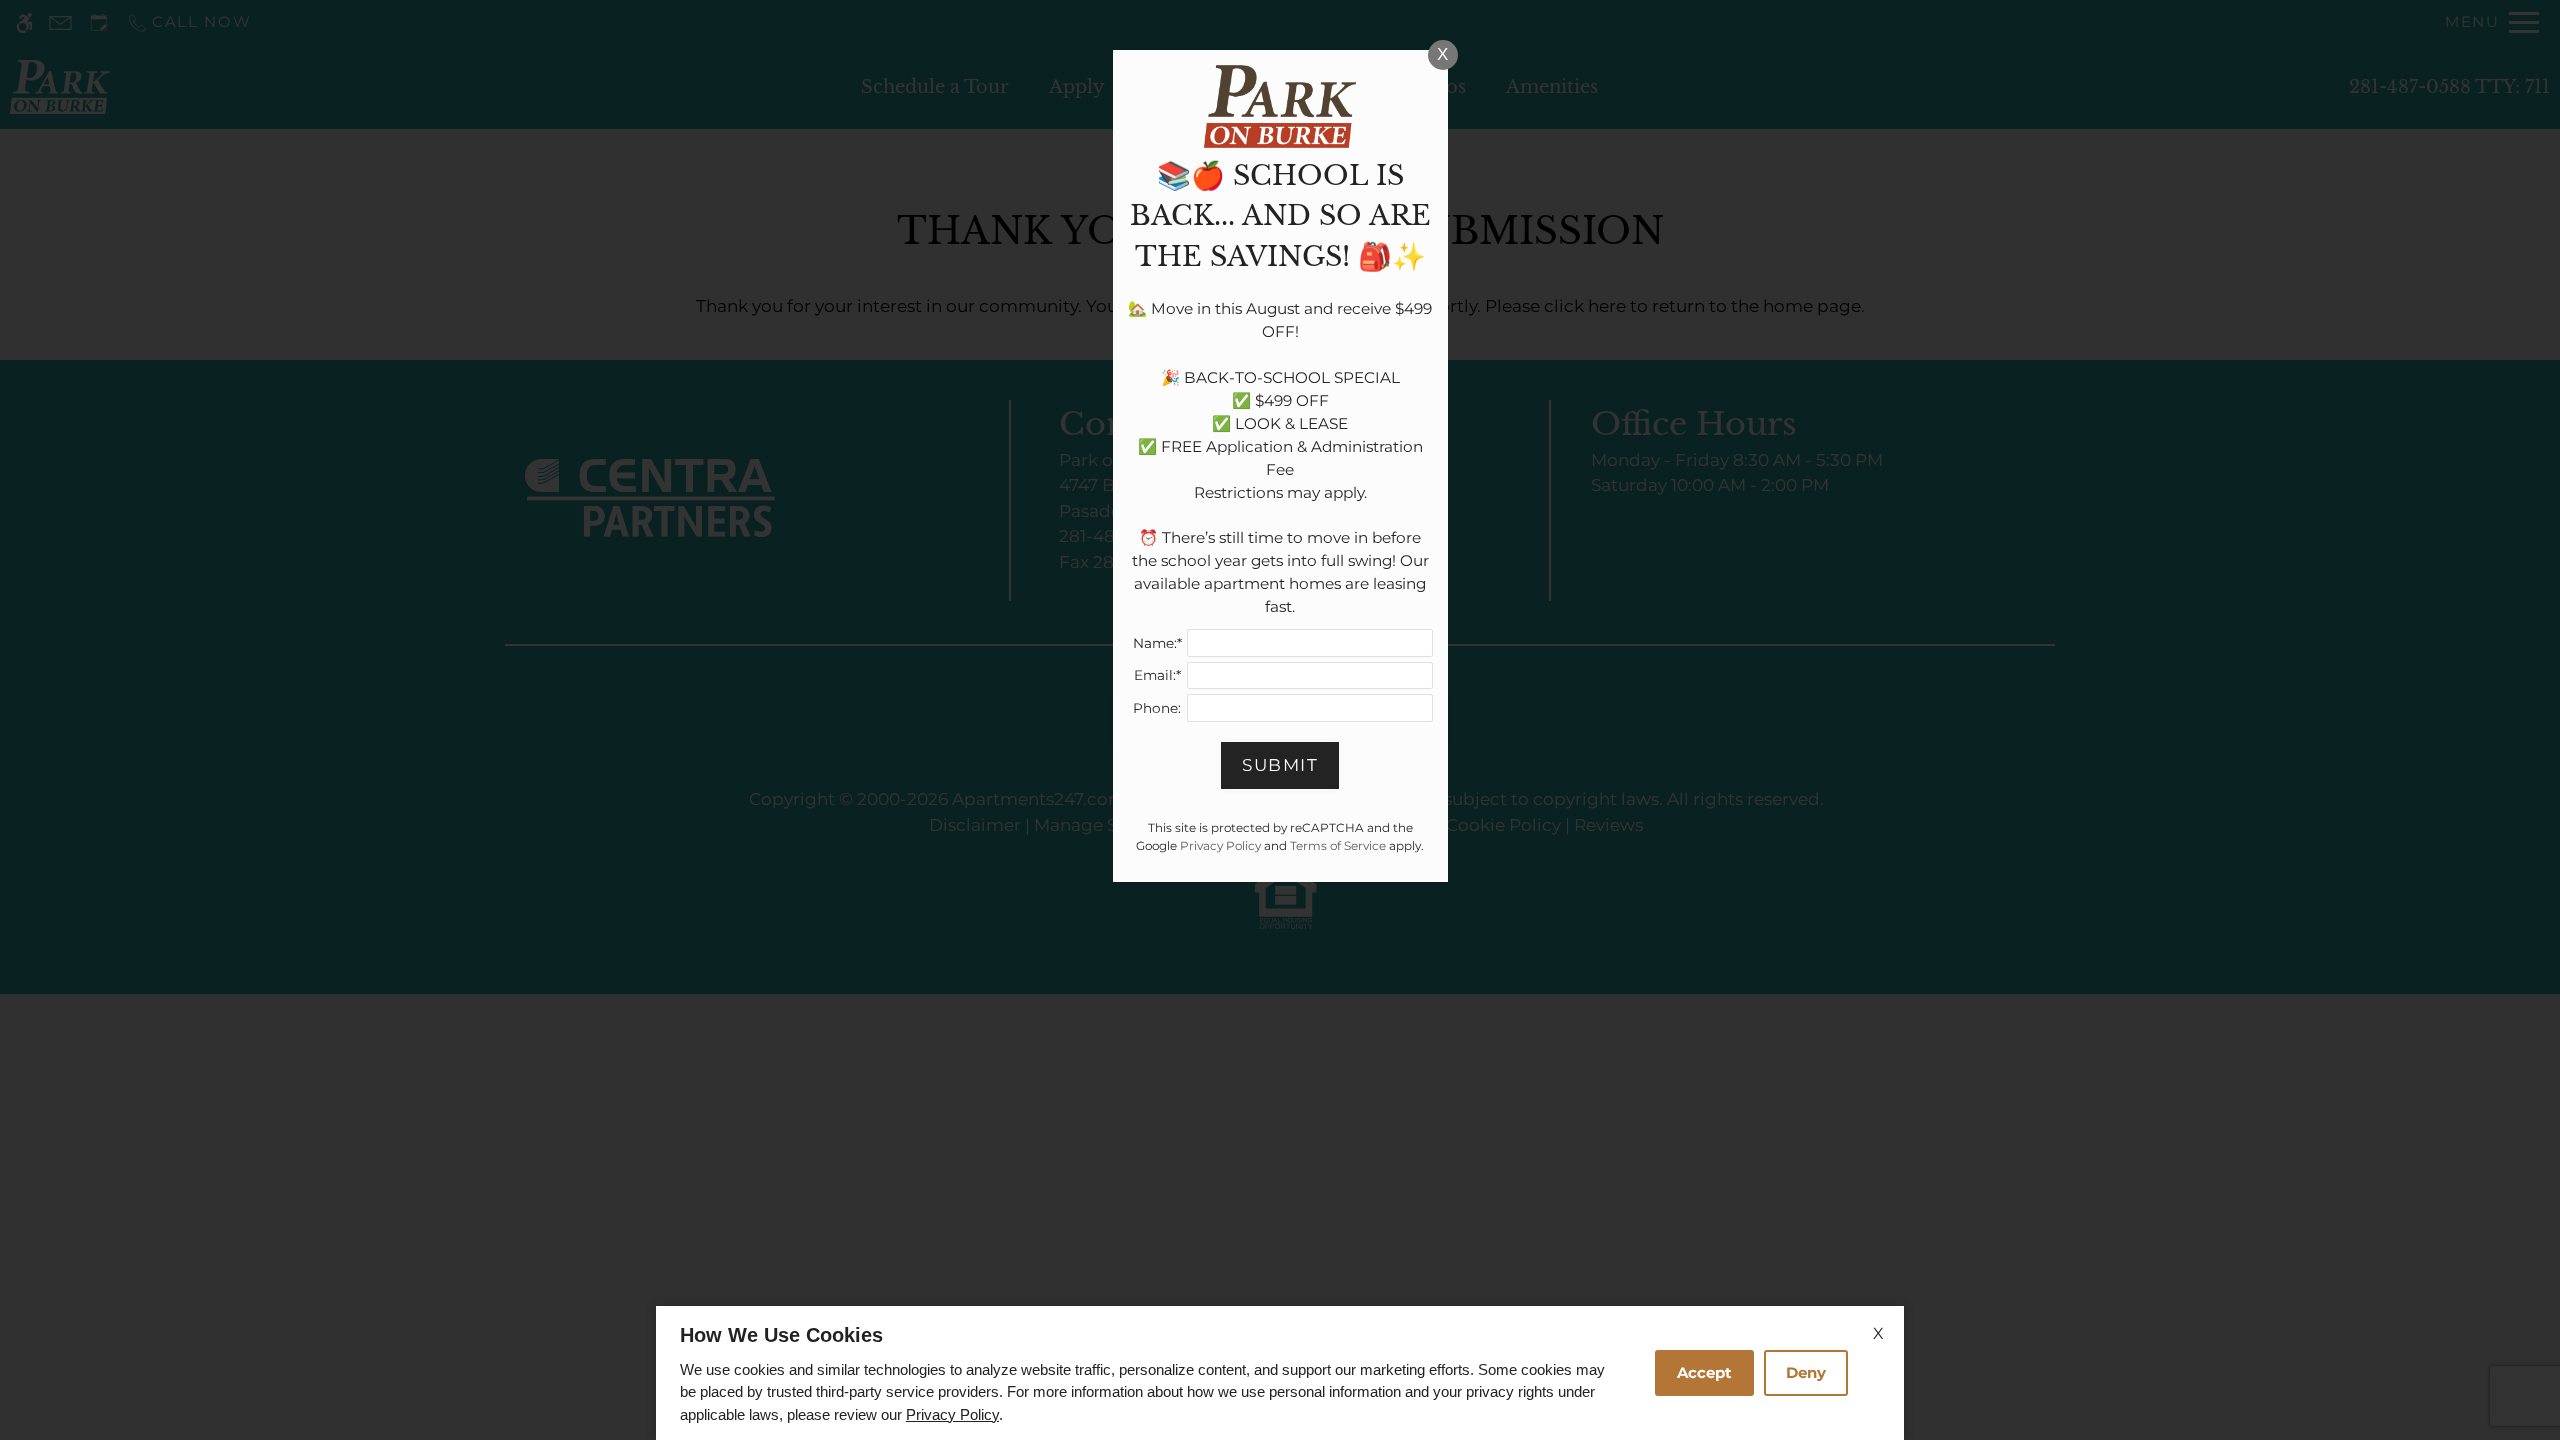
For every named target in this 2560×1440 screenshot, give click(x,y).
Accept (1704, 1372)
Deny (1806, 1372)
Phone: (1157, 708)
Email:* (1157, 675)
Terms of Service (1338, 845)
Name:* (1157, 643)
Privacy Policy (952, 1414)
